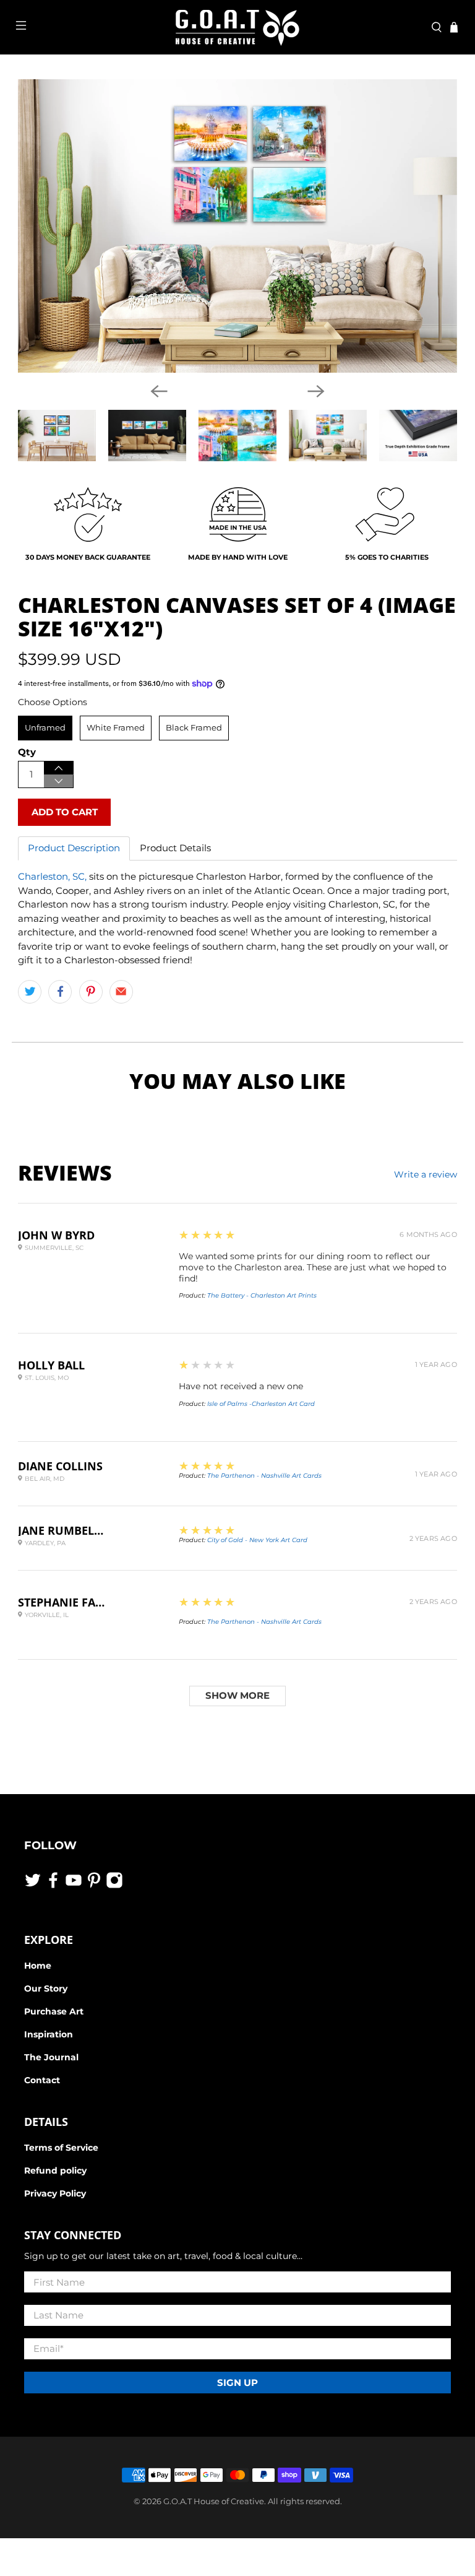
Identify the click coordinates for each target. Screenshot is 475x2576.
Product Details (175, 848)
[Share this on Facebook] (60, 992)
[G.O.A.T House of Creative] (237, 27)
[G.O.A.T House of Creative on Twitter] (33, 1886)
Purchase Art (54, 2011)
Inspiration (49, 2034)
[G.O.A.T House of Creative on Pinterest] (94, 1886)
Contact (42, 2080)
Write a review (426, 1174)
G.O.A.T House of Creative (214, 2501)
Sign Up (237, 2383)
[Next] (316, 391)
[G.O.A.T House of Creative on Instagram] (114, 1886)
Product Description (74, 848)
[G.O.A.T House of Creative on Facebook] (53, 1886)
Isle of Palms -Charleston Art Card (261, 1404)
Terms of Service (61, 2148)
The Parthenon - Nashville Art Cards (264, 1476)
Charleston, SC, (52, 876)
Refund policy (55, 2171)
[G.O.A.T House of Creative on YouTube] (74, 1886)
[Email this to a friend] (121, 992)
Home (38, 1966)
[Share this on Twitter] (30, 992)
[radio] (45, 728)
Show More (237, 1695)
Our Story (46, 1988)
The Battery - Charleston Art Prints (262, 1295)
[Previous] (159, 391)
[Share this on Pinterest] (91, 992)
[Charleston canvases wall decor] (237, 226)
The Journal (51, 2057)
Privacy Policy (55, 2193)
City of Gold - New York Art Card (257, 1540)
